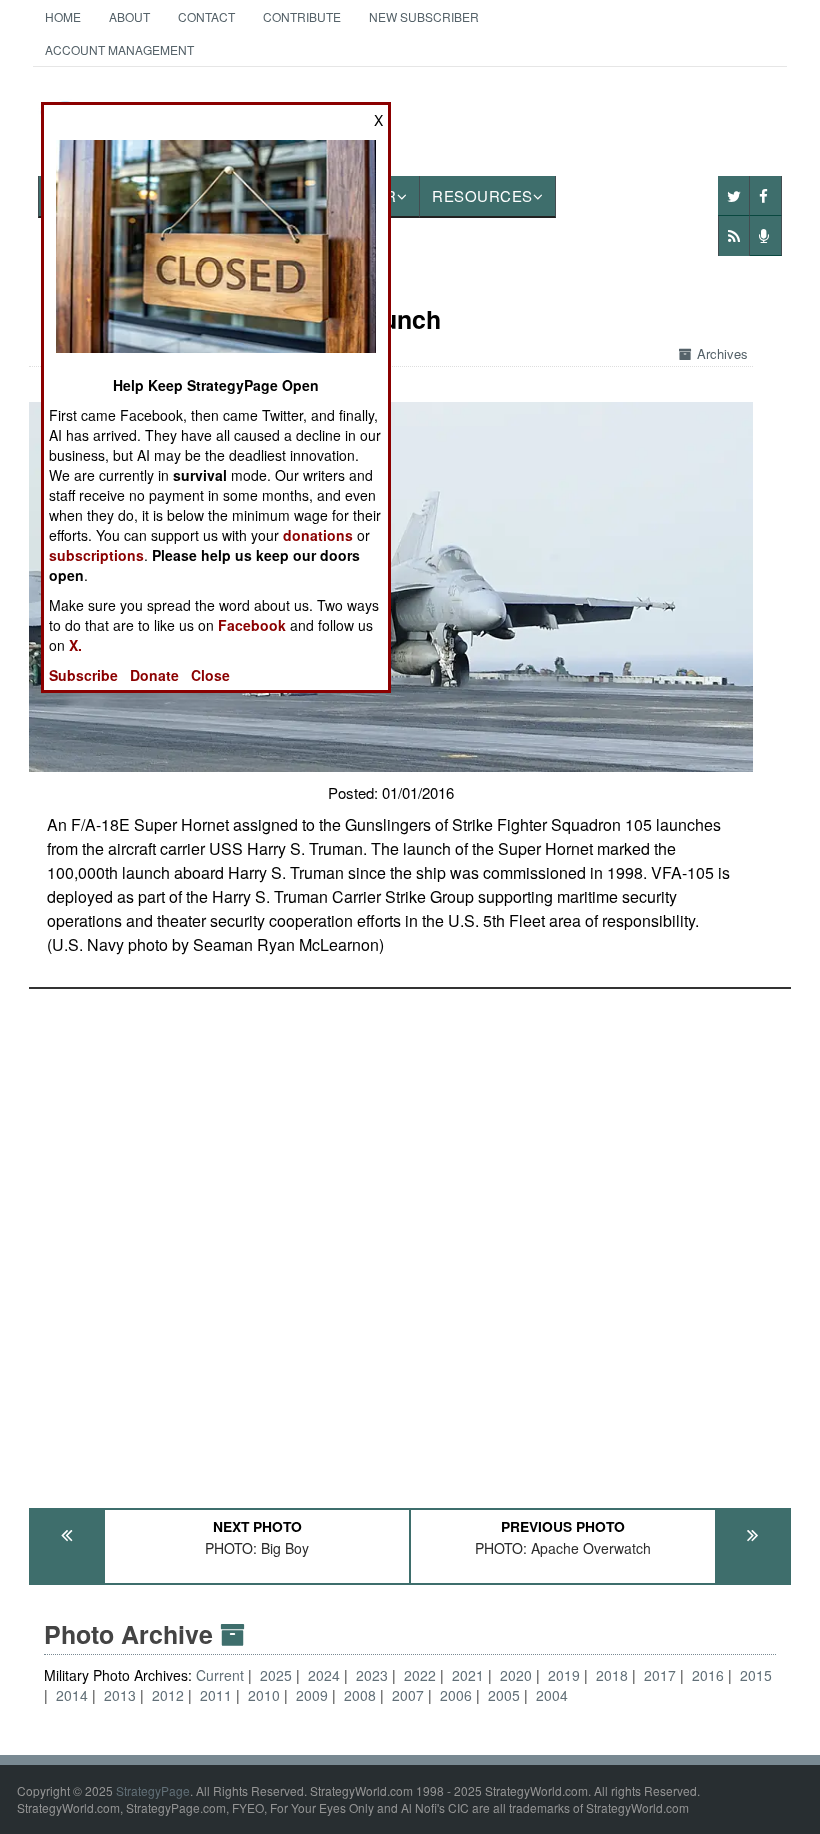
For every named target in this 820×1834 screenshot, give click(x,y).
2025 (276, 1675)
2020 (516, 1675)
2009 (312, 1695)
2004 (552, 1695)
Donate (154, 675)
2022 (420, 1675)
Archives (722, 353)
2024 (324, 1675)
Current (222, 1675)
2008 (360, 1695)
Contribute (302, 16)
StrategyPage (153, 1790)
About (129, 16)
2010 (264, 1695)
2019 (564, 1675)
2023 (372, 1675)
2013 (120, 1695)
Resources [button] (482, 195)
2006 (456, 1695)
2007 (408, 1695)
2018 (612, 1675)
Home (63, 16)
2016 (708, 1675)
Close (210, 675)
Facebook (252, 625)
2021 (468, 1675)
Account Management (119, 49)
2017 (660, 1675)
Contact (206, 16)
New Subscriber (424, 16)
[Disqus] (410, 1239)
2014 (72, 1695)
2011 (216, 1695)
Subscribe (83, 675)
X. (75, 645)
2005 (504, 1695)
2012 (168, 1695)
